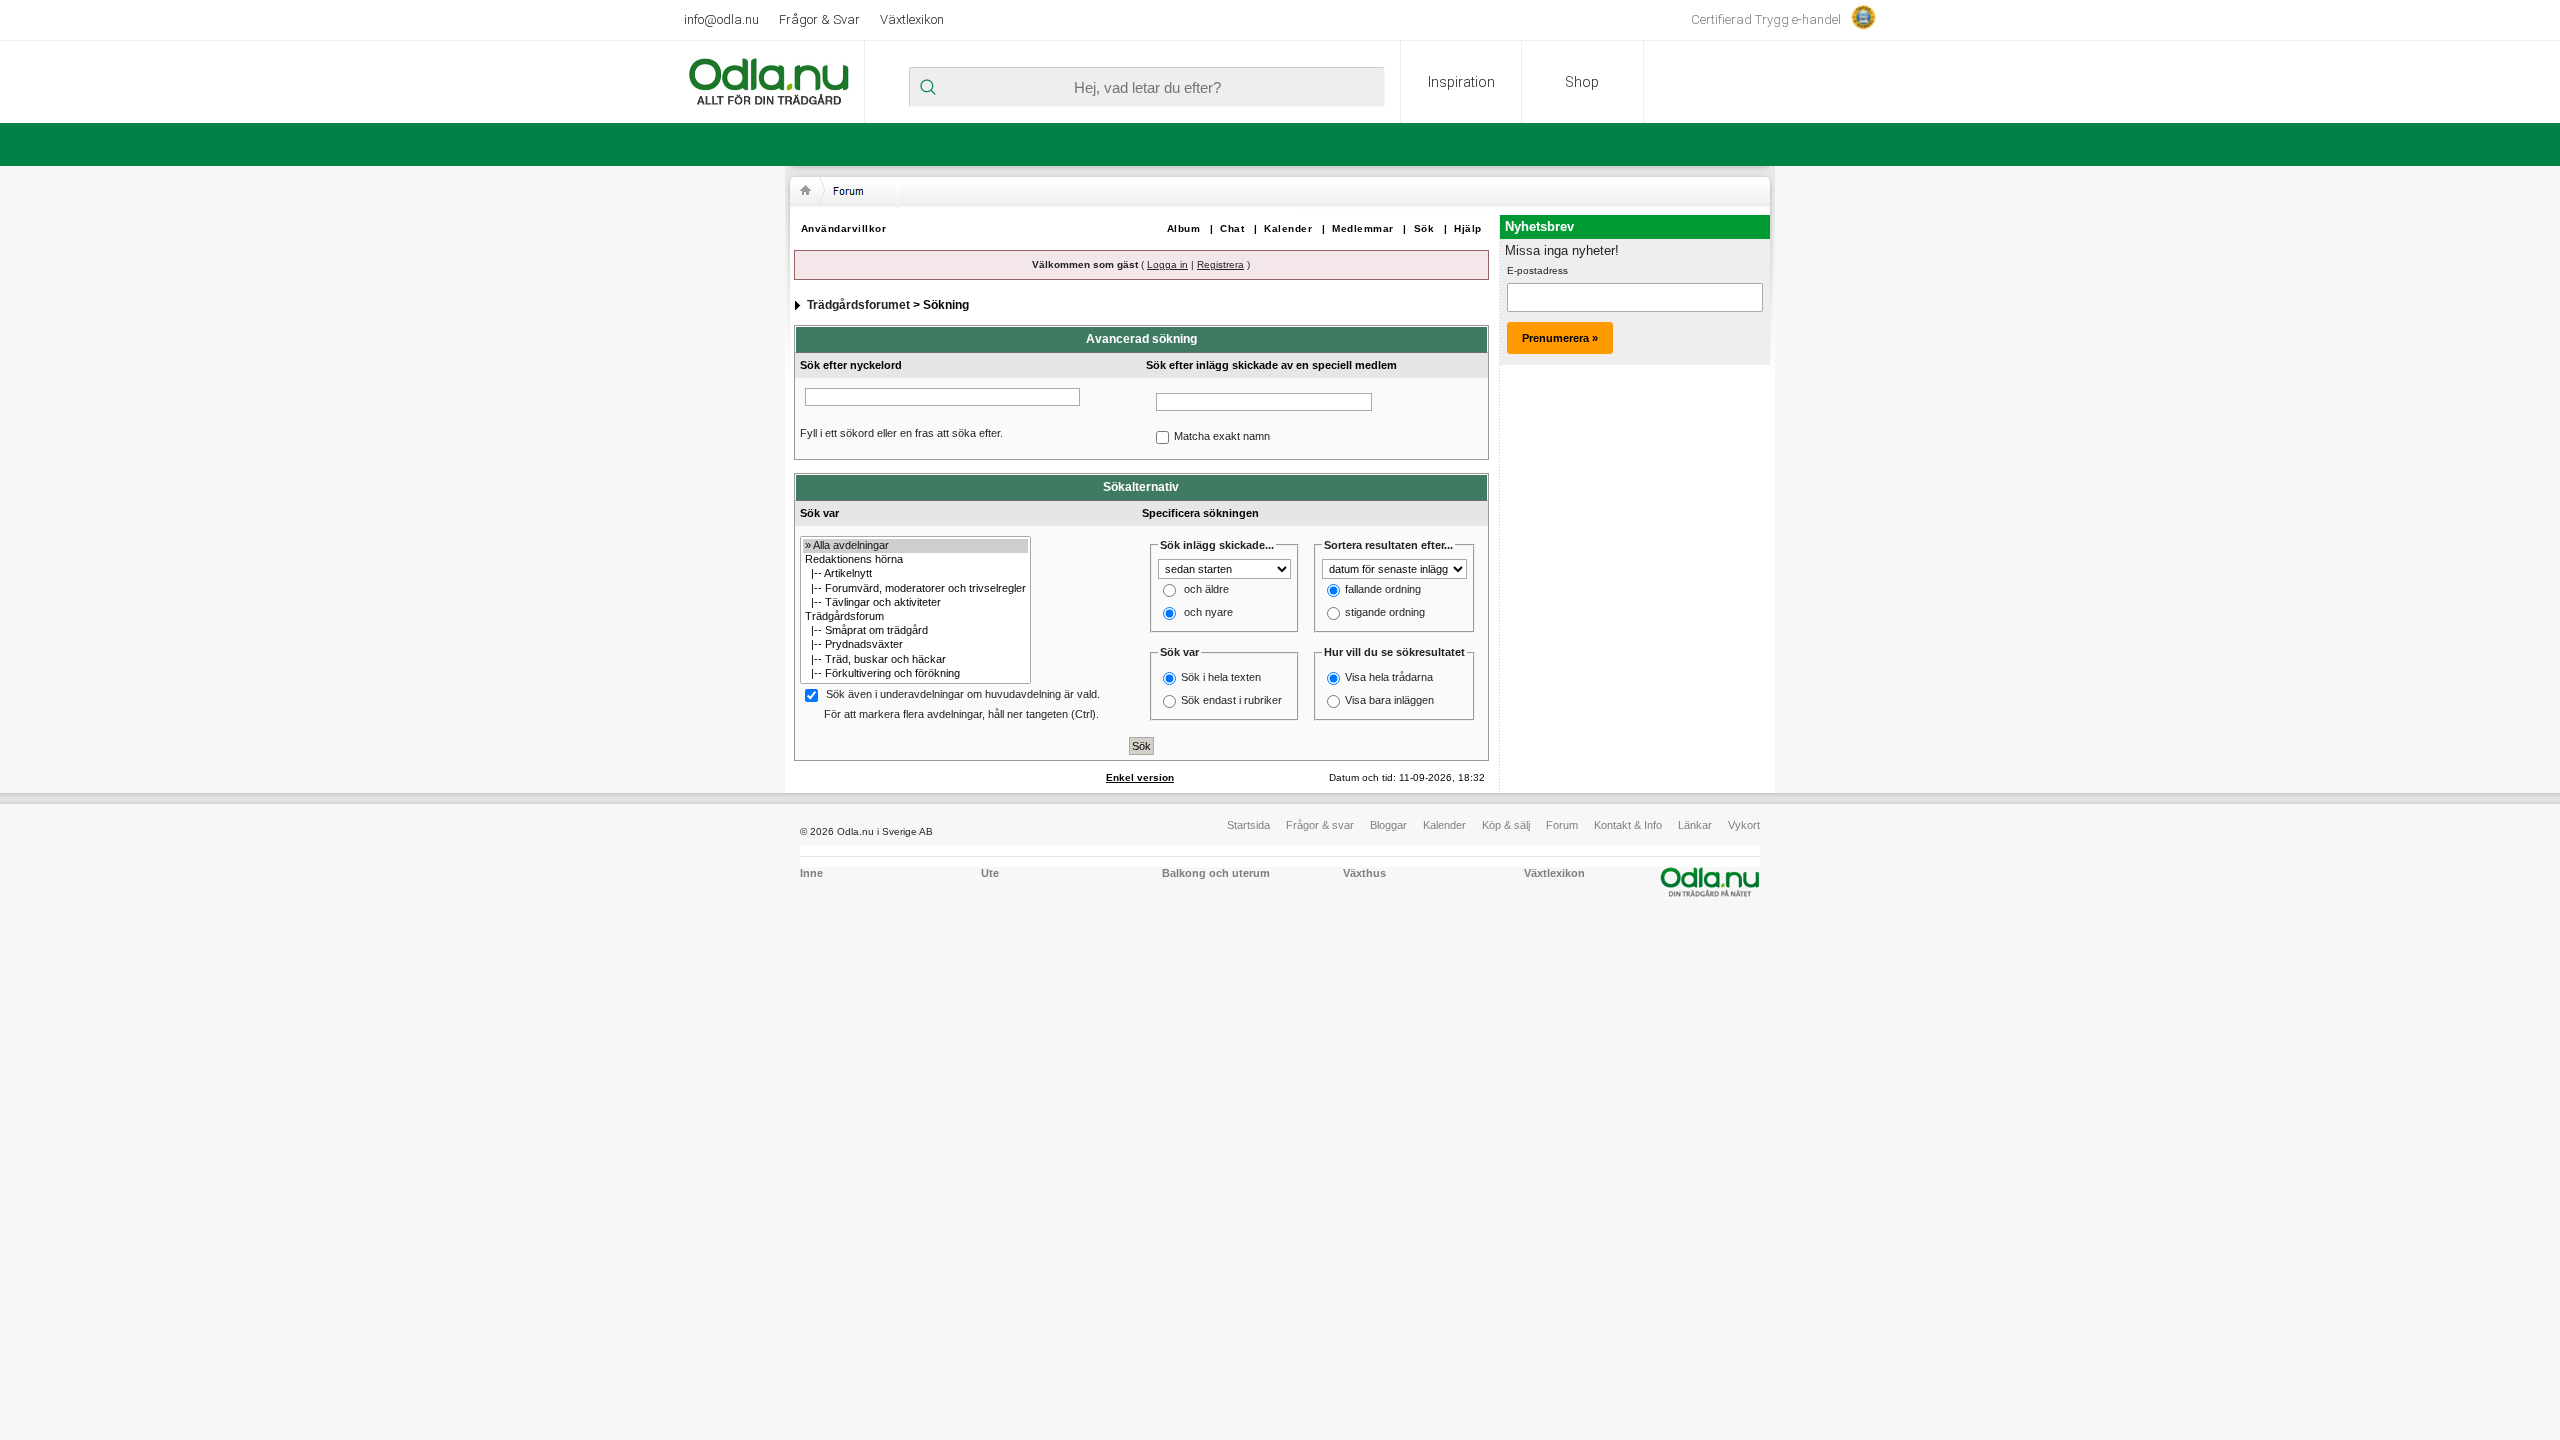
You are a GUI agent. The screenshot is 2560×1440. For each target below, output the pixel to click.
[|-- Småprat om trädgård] (915, 631)
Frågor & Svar (819, 19)
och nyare (1208, 613)
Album (1184, 228)
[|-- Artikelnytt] (915, 574)
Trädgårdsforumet (858, 305)
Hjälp (1468, 228)
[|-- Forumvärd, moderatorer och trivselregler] (915, 589)
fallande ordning (1383, 590)
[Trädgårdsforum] (915, 617)
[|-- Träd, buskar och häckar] (915, 660)
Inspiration (1461, 82)
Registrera (1220, 264)
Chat (1232, 228)
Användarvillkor (844, 228)
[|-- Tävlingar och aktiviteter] (915, 603)
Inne (811, 873)
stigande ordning (1385, 613)
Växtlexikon (912, 19)
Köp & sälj (1506, 825)
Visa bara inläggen (1389, 700)
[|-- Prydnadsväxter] (915, 645)
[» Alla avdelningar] (915, 546)
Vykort (1744, 825)
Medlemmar (1363, 228)
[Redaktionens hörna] (915, 560)
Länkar (1695, 825)
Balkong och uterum (1216, 873)
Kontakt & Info (1628, 825)
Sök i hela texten (1221, 677)
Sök (1424, 228)
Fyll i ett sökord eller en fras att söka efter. (901, 433)
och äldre (1206, 590)
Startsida (1248, 825)
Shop (1582, 82)
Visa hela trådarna (1389, 677)
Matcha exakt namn (1222, 436)
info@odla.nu (721, 19)
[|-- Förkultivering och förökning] (915, 674)
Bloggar (1388, 825)
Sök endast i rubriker (1231, 700)
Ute (990, 873)
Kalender (1288, 228)
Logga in (1167, 264)
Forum (1562, 825)
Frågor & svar (1320, 825)
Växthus (1364, 873)
